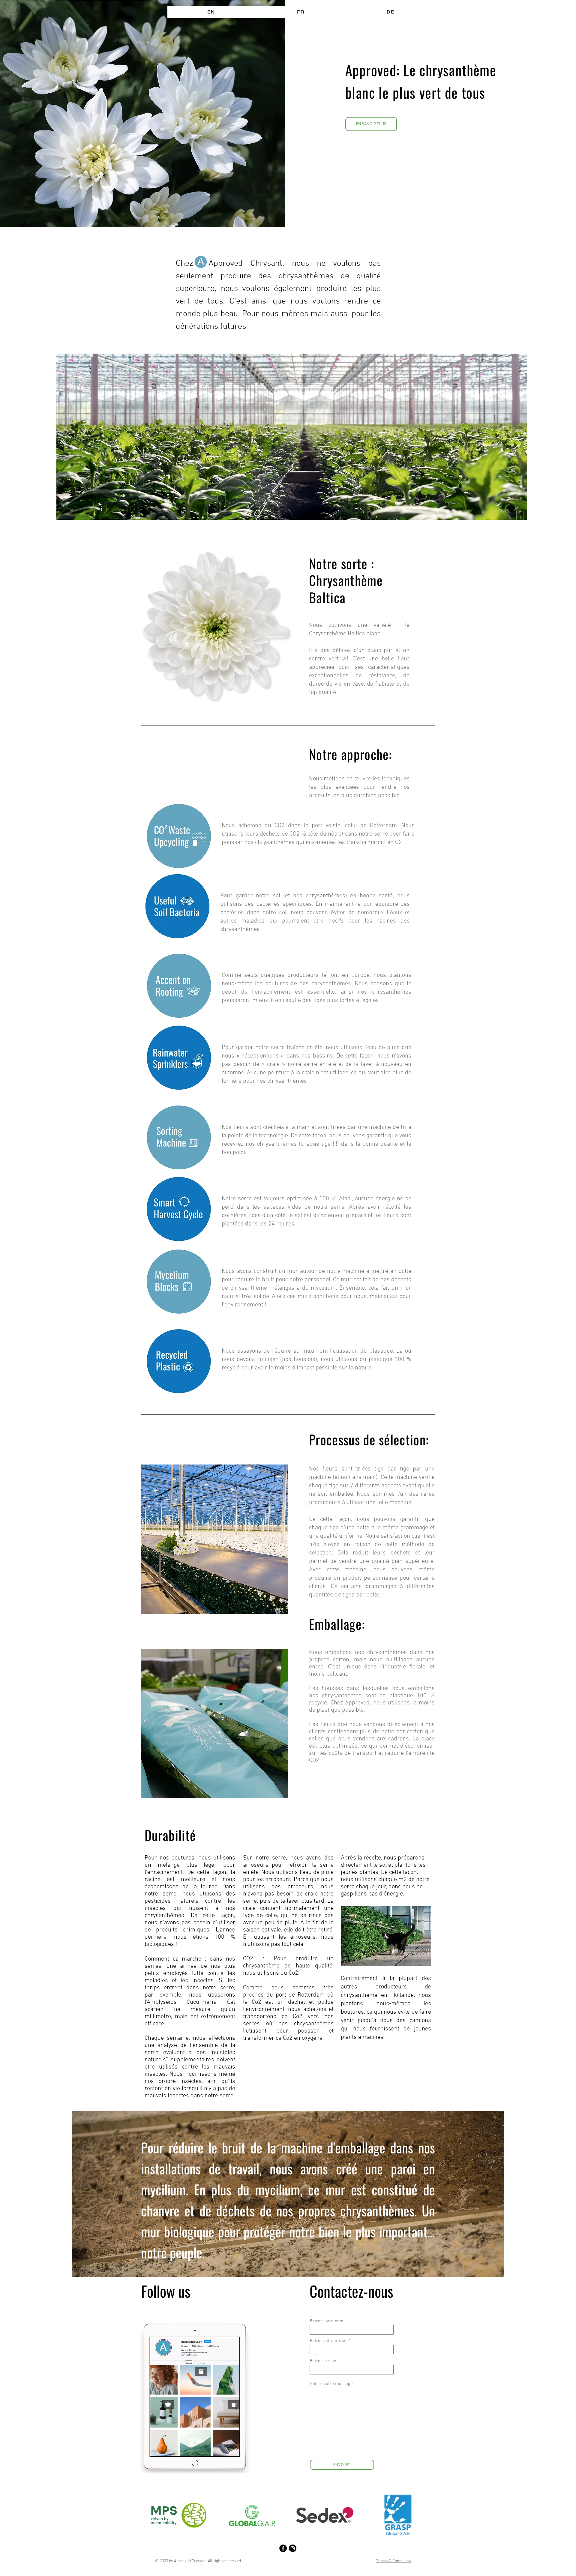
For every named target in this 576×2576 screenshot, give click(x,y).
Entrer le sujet (324, 2361)
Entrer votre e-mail (329, 2341)
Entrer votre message (331, 2384)
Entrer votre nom (327, 2321)
